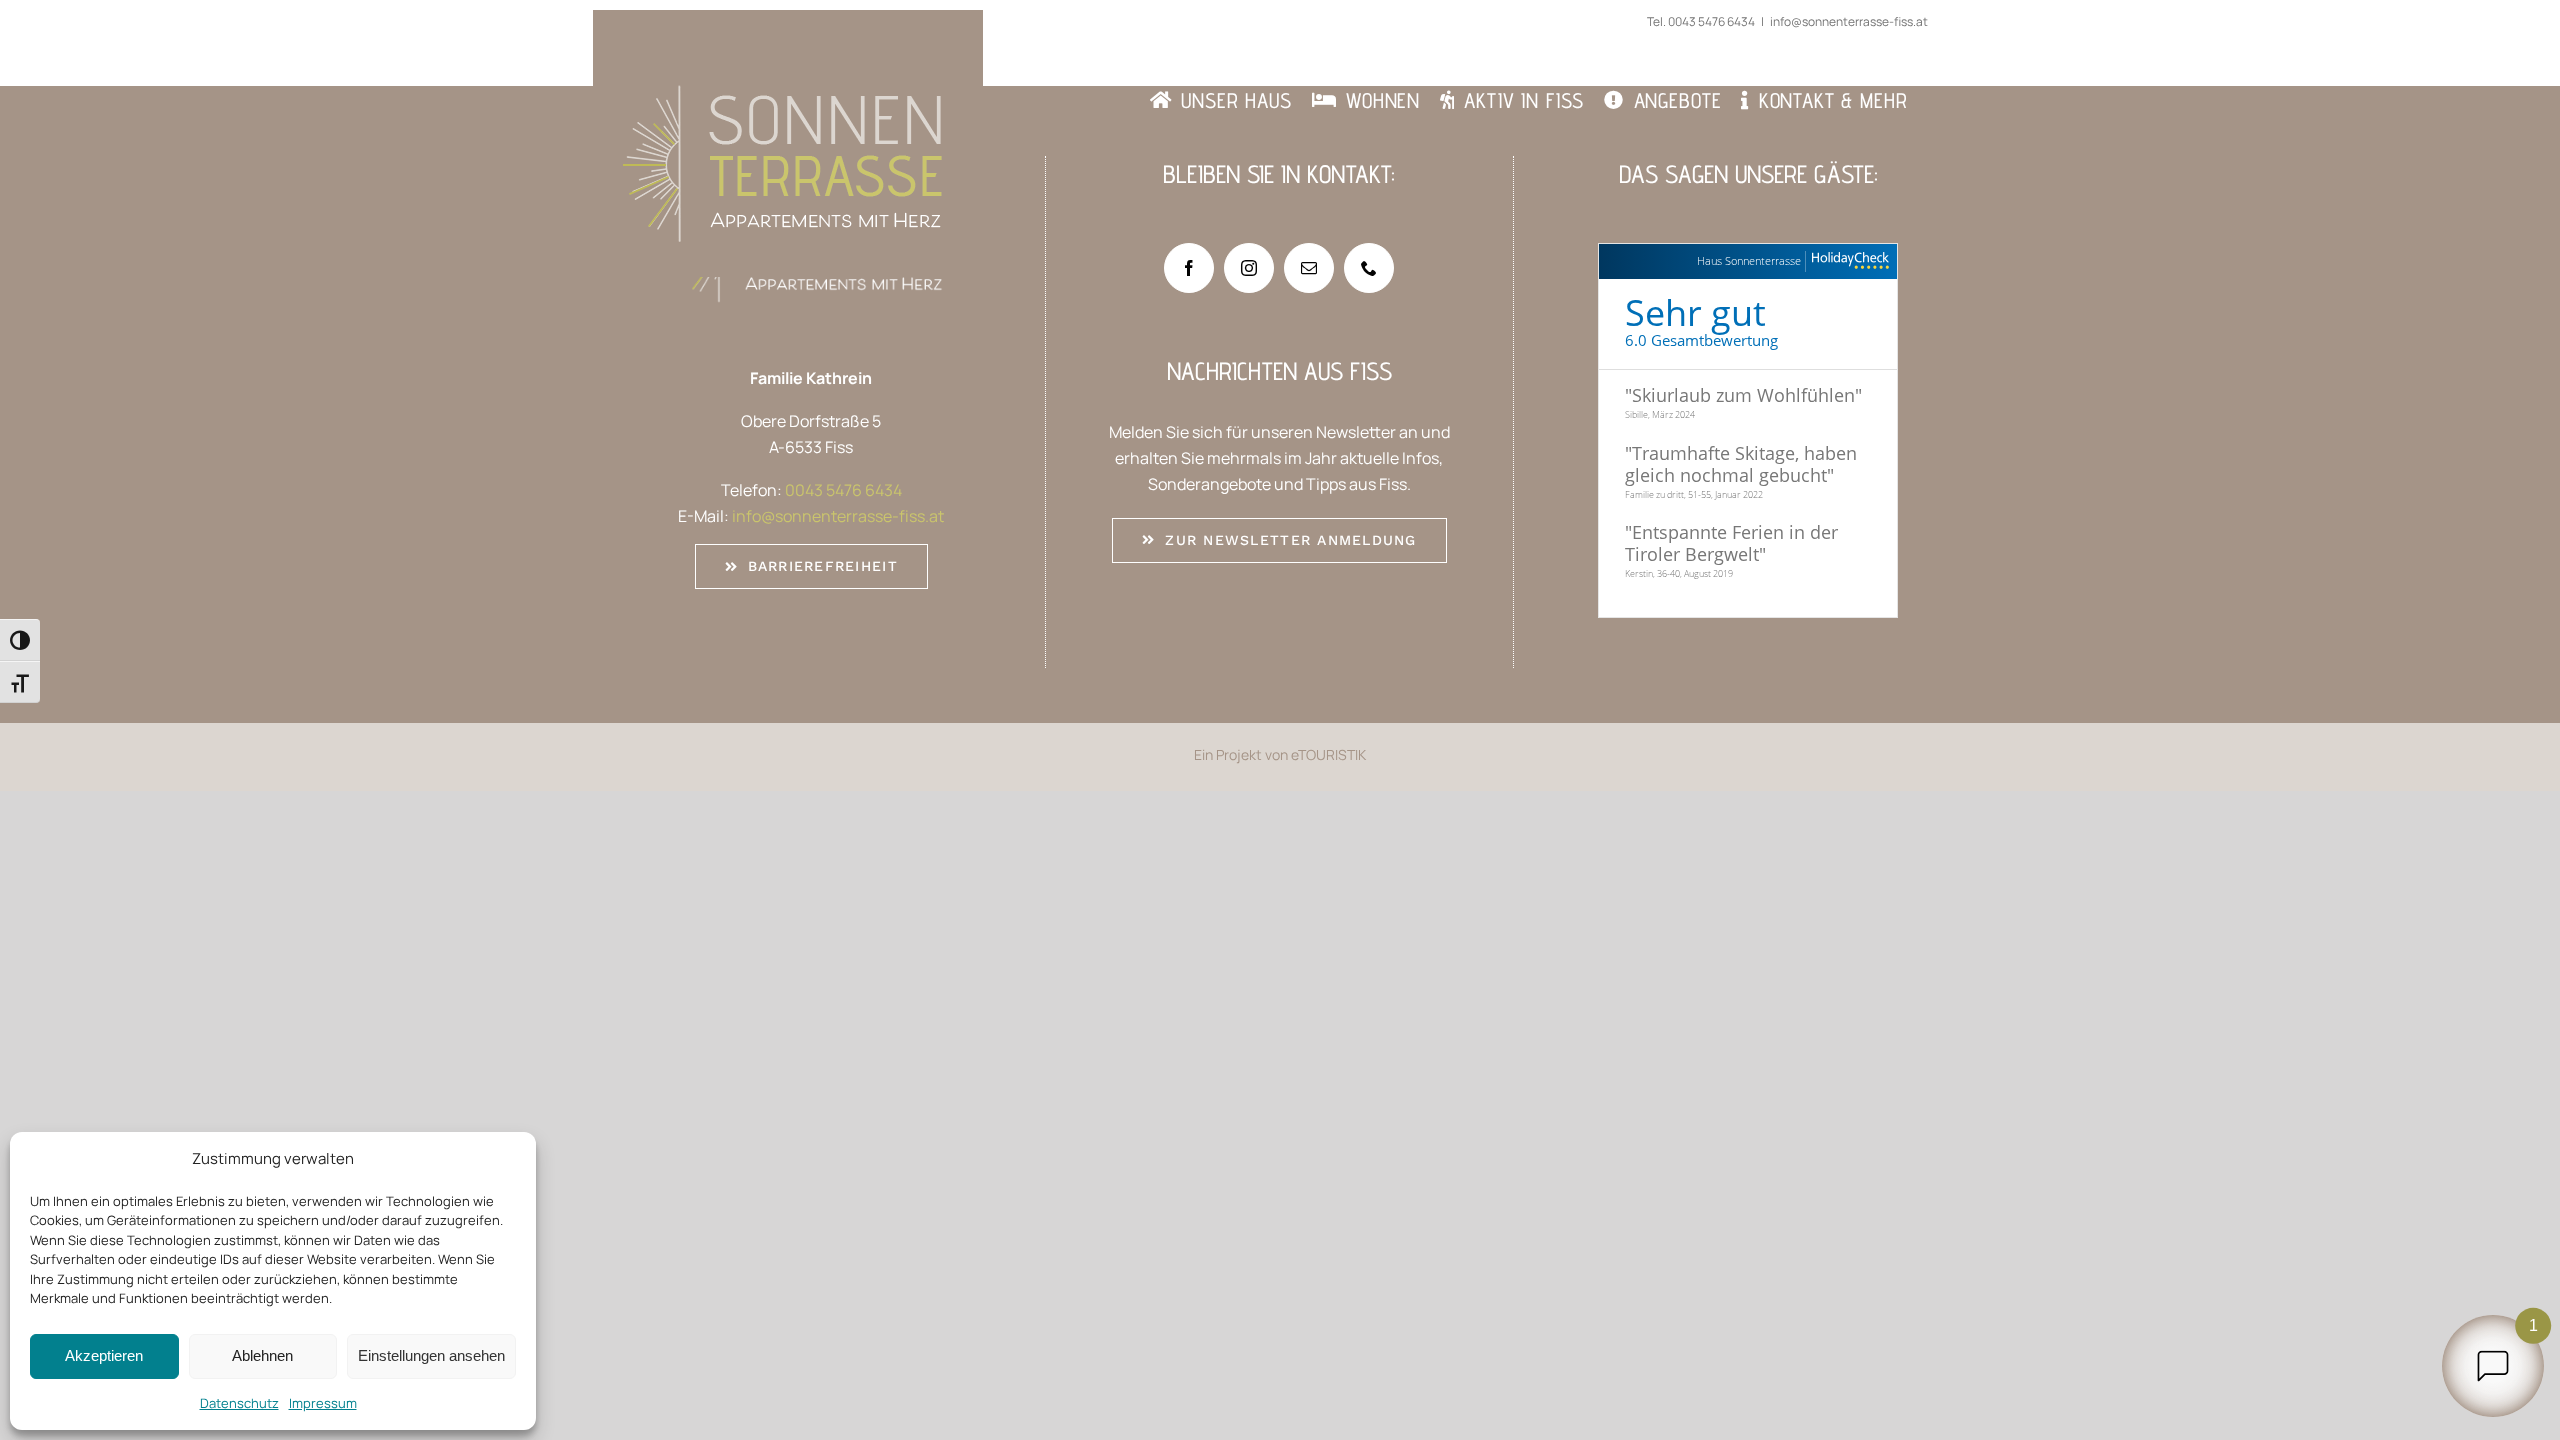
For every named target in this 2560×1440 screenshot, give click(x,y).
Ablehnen (262, 1355)
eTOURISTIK (1328, 754)
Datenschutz (239, 1403)
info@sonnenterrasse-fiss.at (1849, 21)
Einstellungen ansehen (431, 1355)
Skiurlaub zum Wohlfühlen (1743, 395)
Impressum (323, 1403)
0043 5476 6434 (1711, 21)
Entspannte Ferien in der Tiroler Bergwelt (1731, 543)
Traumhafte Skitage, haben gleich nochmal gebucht (1741, 464)
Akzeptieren (104, 1355)
